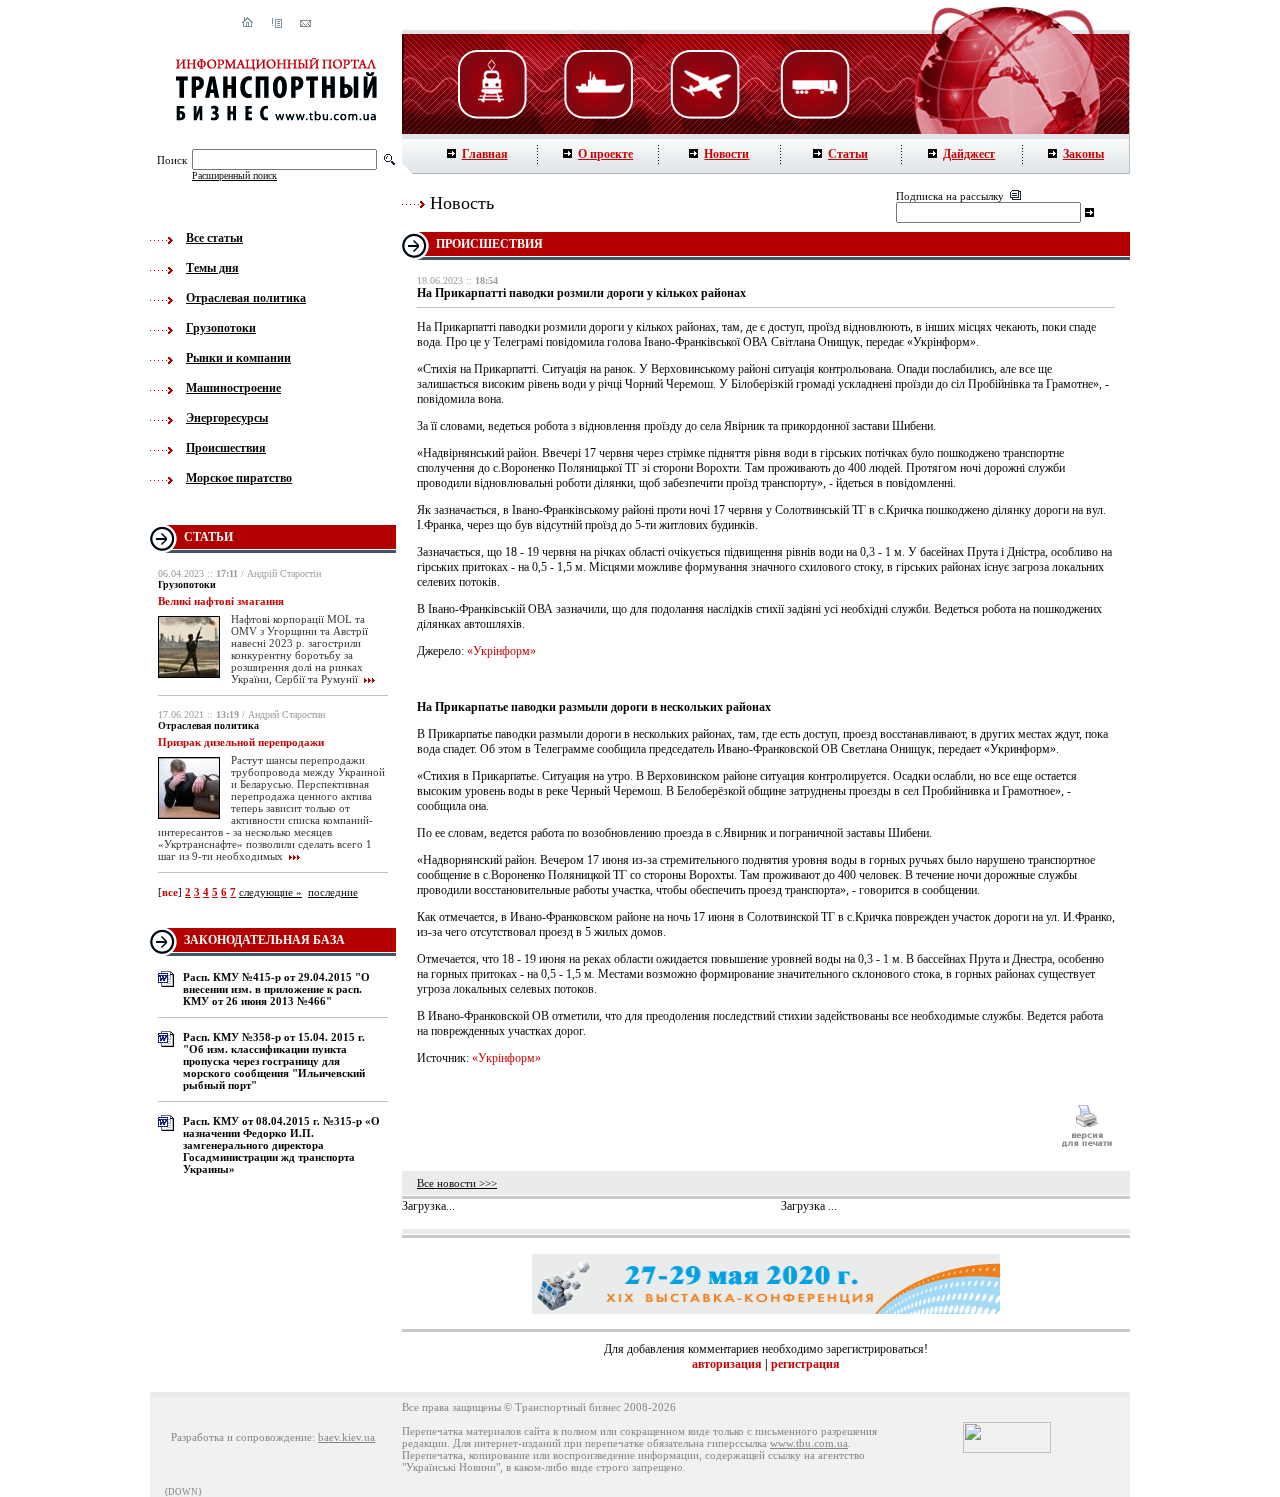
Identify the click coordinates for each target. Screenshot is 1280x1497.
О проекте (605, 154)
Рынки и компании (238, 358)
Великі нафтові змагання (221, 601)
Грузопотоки (221, 328)
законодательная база (264, 940)
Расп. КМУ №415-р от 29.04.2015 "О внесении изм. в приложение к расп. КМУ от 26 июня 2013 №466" (276, 989)
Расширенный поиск (234, 175)
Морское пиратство (239, 478)
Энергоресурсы (227, 418)
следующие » (270, 892)
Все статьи (214, 238)
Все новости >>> (457, 1183)
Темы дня (212, 268)
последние (333, 892)
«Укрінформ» (501, 651)
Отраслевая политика (246, 298)
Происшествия (226, 448)
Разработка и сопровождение (241, 1437)
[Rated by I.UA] (1007, 1449)
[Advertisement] (729, 1126)
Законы (1083, 154)
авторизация (727, 1364)
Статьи (848, 154)
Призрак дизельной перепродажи (241, 742)
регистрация (805, 1364)
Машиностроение (233, 388)
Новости (726, 154)
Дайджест (969, 154)
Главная (485, 154)
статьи (208, 537)
